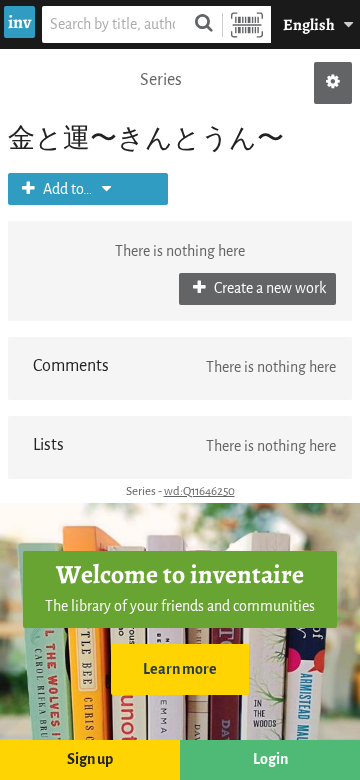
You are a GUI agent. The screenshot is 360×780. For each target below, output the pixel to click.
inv (19, 22)
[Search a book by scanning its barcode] (247, 24)
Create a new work (268, 288)
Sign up (90, 759)
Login (270, 759)
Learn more (180, 669)
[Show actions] (333, 83)
